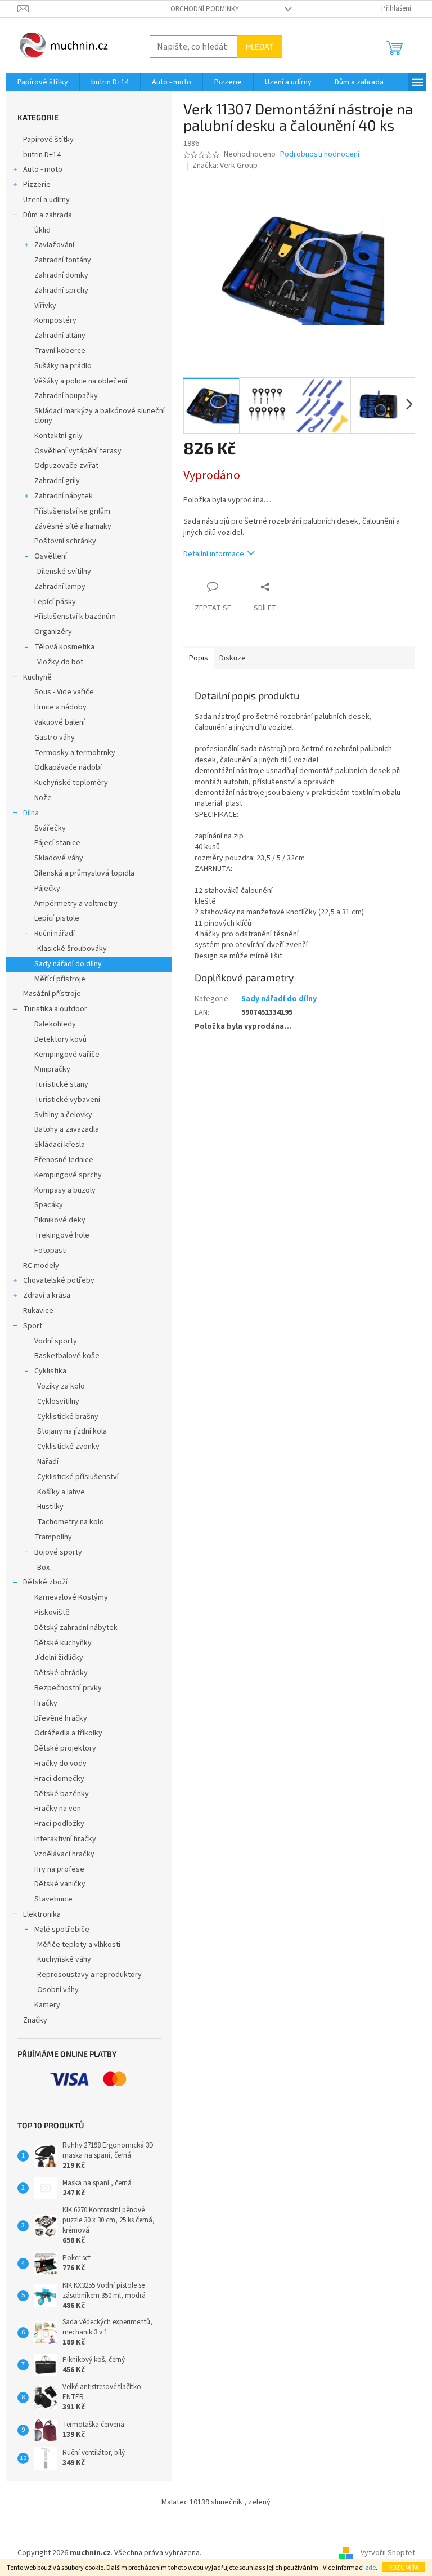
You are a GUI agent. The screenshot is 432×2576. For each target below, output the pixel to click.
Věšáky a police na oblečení (81, 381)
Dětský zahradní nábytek (76, 1628)
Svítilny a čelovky (63, 1115)
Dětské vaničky (60, 1884)
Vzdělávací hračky (64, 1854)
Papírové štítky (48, 140)
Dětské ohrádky (61, 1673)
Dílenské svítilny (64, 572)
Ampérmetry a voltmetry (76, 904)
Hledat (260, 46)
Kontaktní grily (58, 436)
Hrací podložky (59, 1824)
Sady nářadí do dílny (68, 964)
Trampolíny (53, 1537)
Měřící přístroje (60, 979)
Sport (33, 1326)
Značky (35, 2020)
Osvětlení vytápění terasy (78, 451)
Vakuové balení (60, 722)
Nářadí (48, 1462)
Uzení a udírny (46, 200)
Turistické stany (61, 1084)
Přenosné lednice (64, 1160)
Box (43, 1568)
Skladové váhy (59, 858)
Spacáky (49, 1205)
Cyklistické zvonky (68, 1447)
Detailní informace (214, 554)
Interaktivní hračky (65, 1839)
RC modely (41, 1266)
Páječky (47, 889)
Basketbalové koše (67, 1356)
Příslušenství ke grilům (72, 511)
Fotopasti (51, 1251)
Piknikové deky (60, 1220)
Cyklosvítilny (58, 1401)
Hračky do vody (60, 1764)
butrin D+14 (42, 155)
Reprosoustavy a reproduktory (89, 1975)
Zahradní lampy (60, 587)
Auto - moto (43, 169)
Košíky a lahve (61, 1492)
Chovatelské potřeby (59, 1280)
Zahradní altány (60, 336)
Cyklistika (50, 1371)
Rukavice (38, 1311)
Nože (43, 798)
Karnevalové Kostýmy (71, 1597)
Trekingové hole (62, 1235)
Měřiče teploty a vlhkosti (79, 1945)
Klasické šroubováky (72, 949)
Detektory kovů (60, 1039)
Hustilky (50, 1507)
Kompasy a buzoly (65, 1190)
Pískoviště (52, 1613)
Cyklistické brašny (68, 1417)
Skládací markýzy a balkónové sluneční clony (100, 416)
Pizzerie (37, 185)
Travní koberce (60, 351)
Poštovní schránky (65, 541)
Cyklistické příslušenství (78, 1477)
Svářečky (50, 828)
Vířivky (45, 306)
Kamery (47, 2005)
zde (370, 2568)
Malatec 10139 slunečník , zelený (216, 2502)
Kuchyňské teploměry (71, 783)
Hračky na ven (58, 1809)
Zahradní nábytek (64, 496)
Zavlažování (54, 245)
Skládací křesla (60, 1145)
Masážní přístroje (52, 994)
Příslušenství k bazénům (75, 617)
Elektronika (42, 1914)
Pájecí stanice (57, 843)
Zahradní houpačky (66, 396)
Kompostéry (55, 320)
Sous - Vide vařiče (64, 692)
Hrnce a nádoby (60, 707)
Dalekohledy (55, 1024)
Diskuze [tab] (233, 658)
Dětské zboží (45, 1582)
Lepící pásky (55, 602)
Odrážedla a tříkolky (68, 1733)
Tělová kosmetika (64, 647)
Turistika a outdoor (55, 1009)
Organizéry (53, 632)
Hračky (46, 1703)
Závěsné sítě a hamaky (73, 526)
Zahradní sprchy (61, 291)
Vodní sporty (56, 1341)
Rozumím (404, 2567)
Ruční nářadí (55, 934)
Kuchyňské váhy (64, 1959)
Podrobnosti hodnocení (320, 155)
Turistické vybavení (67, 1100)
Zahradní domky (61, 275)
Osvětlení (51, 556)
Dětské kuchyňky (63, 1643)
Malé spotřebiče (62, 1930)
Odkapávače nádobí (68, 767)
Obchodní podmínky (205, 9)
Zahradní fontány (63, 260)
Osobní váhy (58, 1990)
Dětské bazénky (62, 1794)
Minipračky (52, 1069)
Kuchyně (37, 677)
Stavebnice (53, 1899)
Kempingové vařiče (67, 1055)
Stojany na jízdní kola (72, 1431)
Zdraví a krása (47, 1296)
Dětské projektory (65, 1748)
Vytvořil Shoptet (388, 2553)
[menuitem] (43, 82)
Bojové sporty (58, 1552)
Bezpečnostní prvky (68, 1688)
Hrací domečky (59, 1779)
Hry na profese (59, 1869)
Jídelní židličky (59, 1658)
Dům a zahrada (48, 215)
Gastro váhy (55, 738)
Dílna (31, 813)
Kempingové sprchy (68, 1175)
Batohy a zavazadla (67, 1129)
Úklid (42, 230)
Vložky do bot (60, 662)
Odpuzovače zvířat (66, 466)
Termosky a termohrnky (75, 753)
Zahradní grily (57, 481)
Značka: (225, 166)
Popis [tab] (199, 658)
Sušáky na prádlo (63, 366)
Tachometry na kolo (71, 1522)
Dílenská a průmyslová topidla (84, 873)
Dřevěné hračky (61, 1718)
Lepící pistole (57, 918)
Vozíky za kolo (61, 1386)
